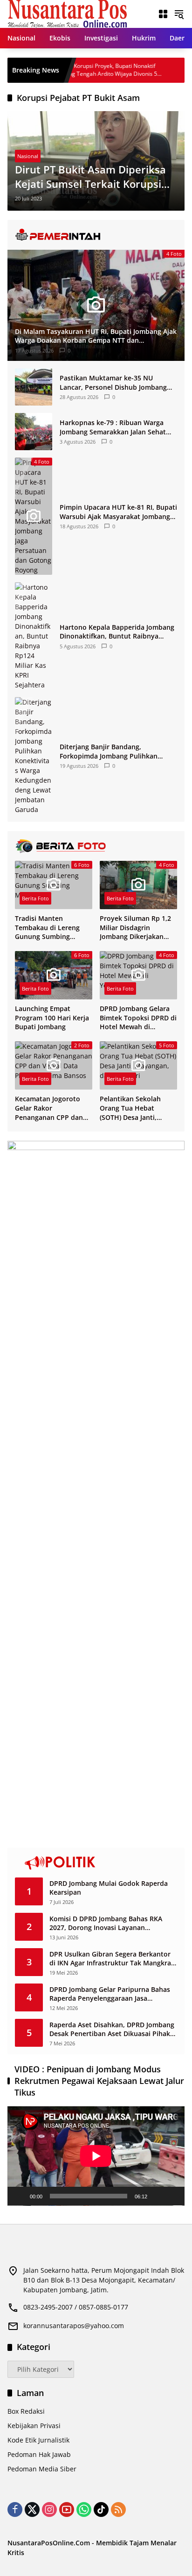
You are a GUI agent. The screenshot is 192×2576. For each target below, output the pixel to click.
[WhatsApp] (84, 2509)
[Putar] (20, 2196)
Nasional (28, 156)
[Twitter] (32, 2509)
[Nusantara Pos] (67, 13)
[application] (96, 2156)
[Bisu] (158, 2196)
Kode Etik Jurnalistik (38, 2440)
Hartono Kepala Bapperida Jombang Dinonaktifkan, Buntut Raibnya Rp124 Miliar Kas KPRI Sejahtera (117, 632)
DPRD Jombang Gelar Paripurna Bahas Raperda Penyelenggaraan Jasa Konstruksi (110, 1994)
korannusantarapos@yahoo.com (74, 2326)
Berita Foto (35, 898)
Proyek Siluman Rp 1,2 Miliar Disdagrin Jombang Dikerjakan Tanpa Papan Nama (135, 928)
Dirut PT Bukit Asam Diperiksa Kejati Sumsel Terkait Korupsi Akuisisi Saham (90, 177)
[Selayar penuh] (172, 2196)
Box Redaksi (26, 2411)
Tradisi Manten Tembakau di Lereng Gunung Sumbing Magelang (47, 928)
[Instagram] (49, 2509)
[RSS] (118, 2509)
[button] (179, 14)
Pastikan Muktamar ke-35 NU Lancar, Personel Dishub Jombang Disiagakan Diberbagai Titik (113, 383)
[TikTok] (101, 2509)
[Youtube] (67, 2509)
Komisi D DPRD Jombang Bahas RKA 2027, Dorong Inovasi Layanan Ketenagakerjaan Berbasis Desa (106, 1923)
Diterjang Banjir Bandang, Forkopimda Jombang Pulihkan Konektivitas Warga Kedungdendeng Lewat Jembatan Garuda (117, 751)
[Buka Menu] (163, 14)
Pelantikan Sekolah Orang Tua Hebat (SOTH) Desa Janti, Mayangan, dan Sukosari (130, 1108)
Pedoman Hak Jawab (39, 2454)
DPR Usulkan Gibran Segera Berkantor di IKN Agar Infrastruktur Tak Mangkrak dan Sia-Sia (112, 1959)
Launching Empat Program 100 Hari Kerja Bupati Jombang (52, 1018)
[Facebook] (15, 2509)
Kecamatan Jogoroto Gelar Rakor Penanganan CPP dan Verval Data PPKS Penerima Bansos (49, 1108)
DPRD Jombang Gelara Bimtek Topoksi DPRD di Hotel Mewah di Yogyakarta (138, 1018)
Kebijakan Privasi (34, 2426)
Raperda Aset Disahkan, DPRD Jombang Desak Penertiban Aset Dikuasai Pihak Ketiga (112, 2029)
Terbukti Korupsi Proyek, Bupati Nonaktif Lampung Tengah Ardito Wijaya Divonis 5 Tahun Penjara (70, 70)
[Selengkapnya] (96, 235)
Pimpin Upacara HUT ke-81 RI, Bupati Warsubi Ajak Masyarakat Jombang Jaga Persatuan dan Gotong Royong (118, 512)
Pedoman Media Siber (42, 2469)
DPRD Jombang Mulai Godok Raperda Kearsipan (109, 1888)
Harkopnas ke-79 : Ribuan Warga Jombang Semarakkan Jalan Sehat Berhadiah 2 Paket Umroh (113, 427)
